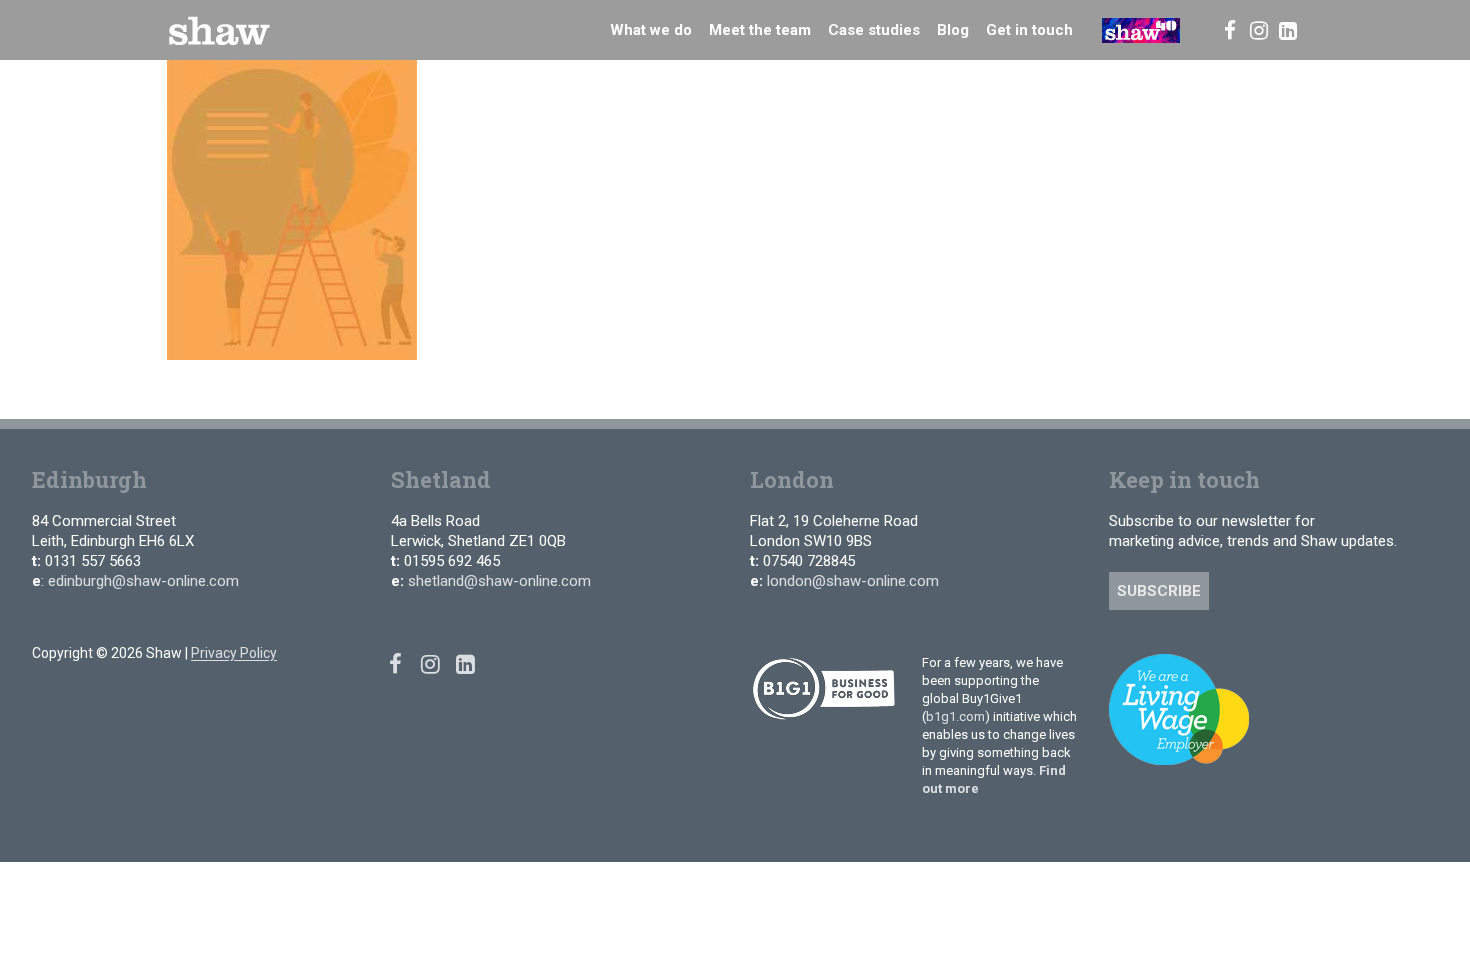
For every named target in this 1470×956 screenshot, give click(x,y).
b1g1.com (955, 716)
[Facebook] (1229, 29)
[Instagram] (1258, 29)
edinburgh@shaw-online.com (143, 581)
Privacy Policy (234, 653)
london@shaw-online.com (853, 581)
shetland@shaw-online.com (499, 581)
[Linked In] (1288, 29)
